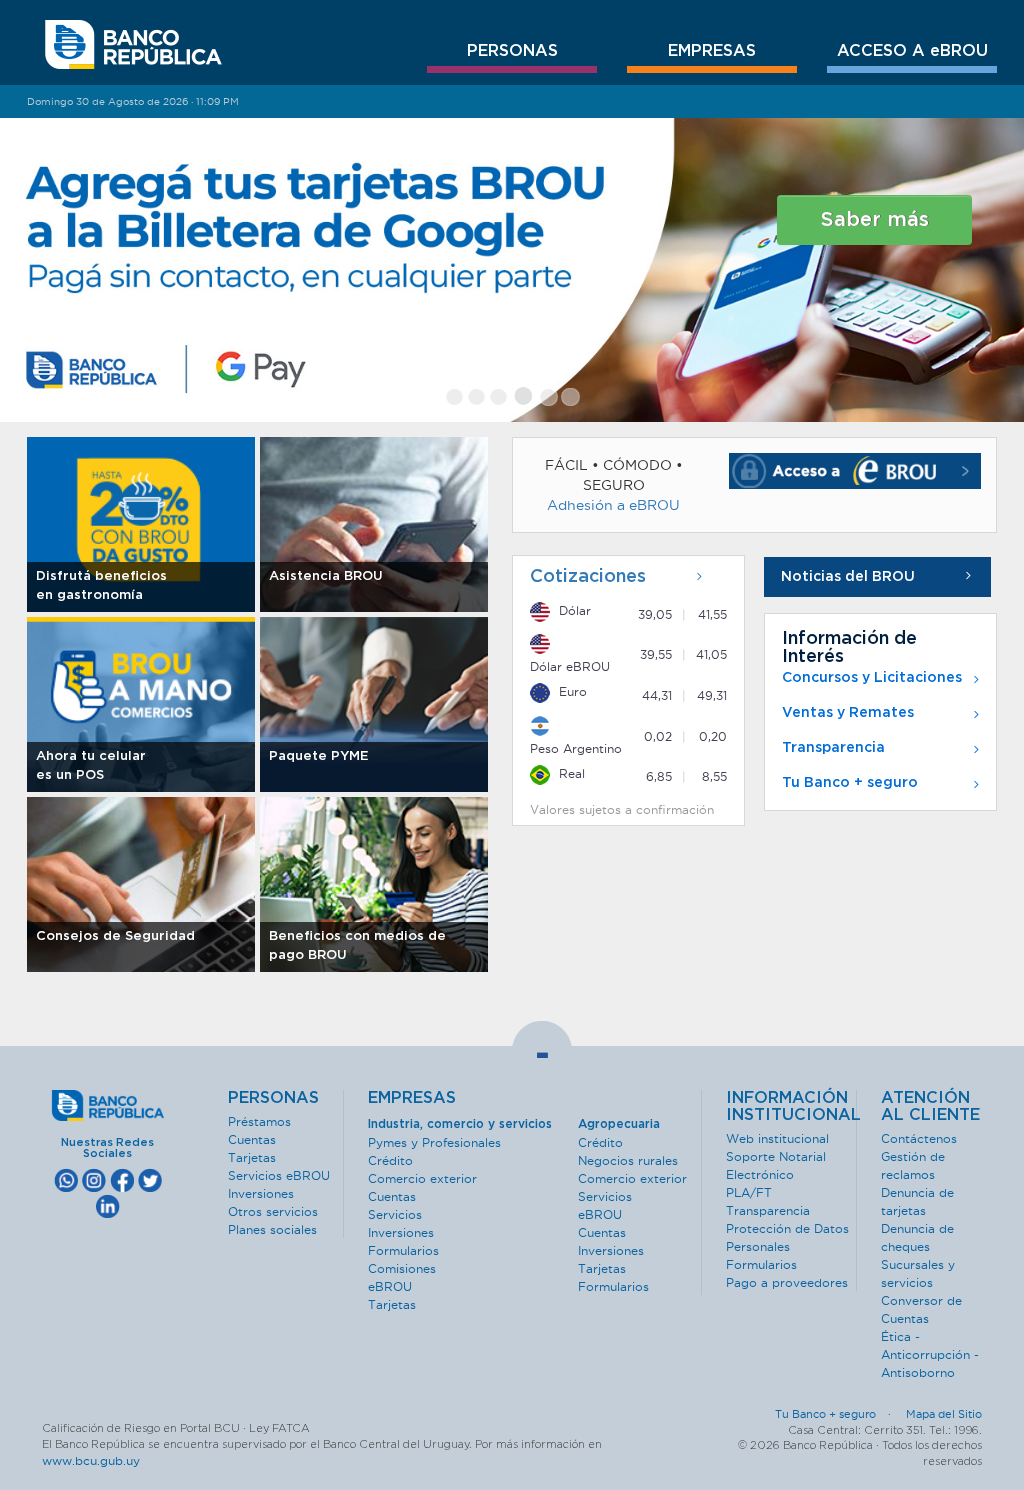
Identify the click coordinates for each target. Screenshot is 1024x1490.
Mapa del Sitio (944, 1414)
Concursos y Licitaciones (872, 678)
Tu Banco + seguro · (839, 1414)
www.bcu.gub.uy (91, 1460)
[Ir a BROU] (133, 45)
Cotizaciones (588, 577)
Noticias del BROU (848, 577)
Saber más (875, 220)
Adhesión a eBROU (613, 505)
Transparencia (833, 748)
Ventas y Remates (848, 713)
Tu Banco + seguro (850, 783)
